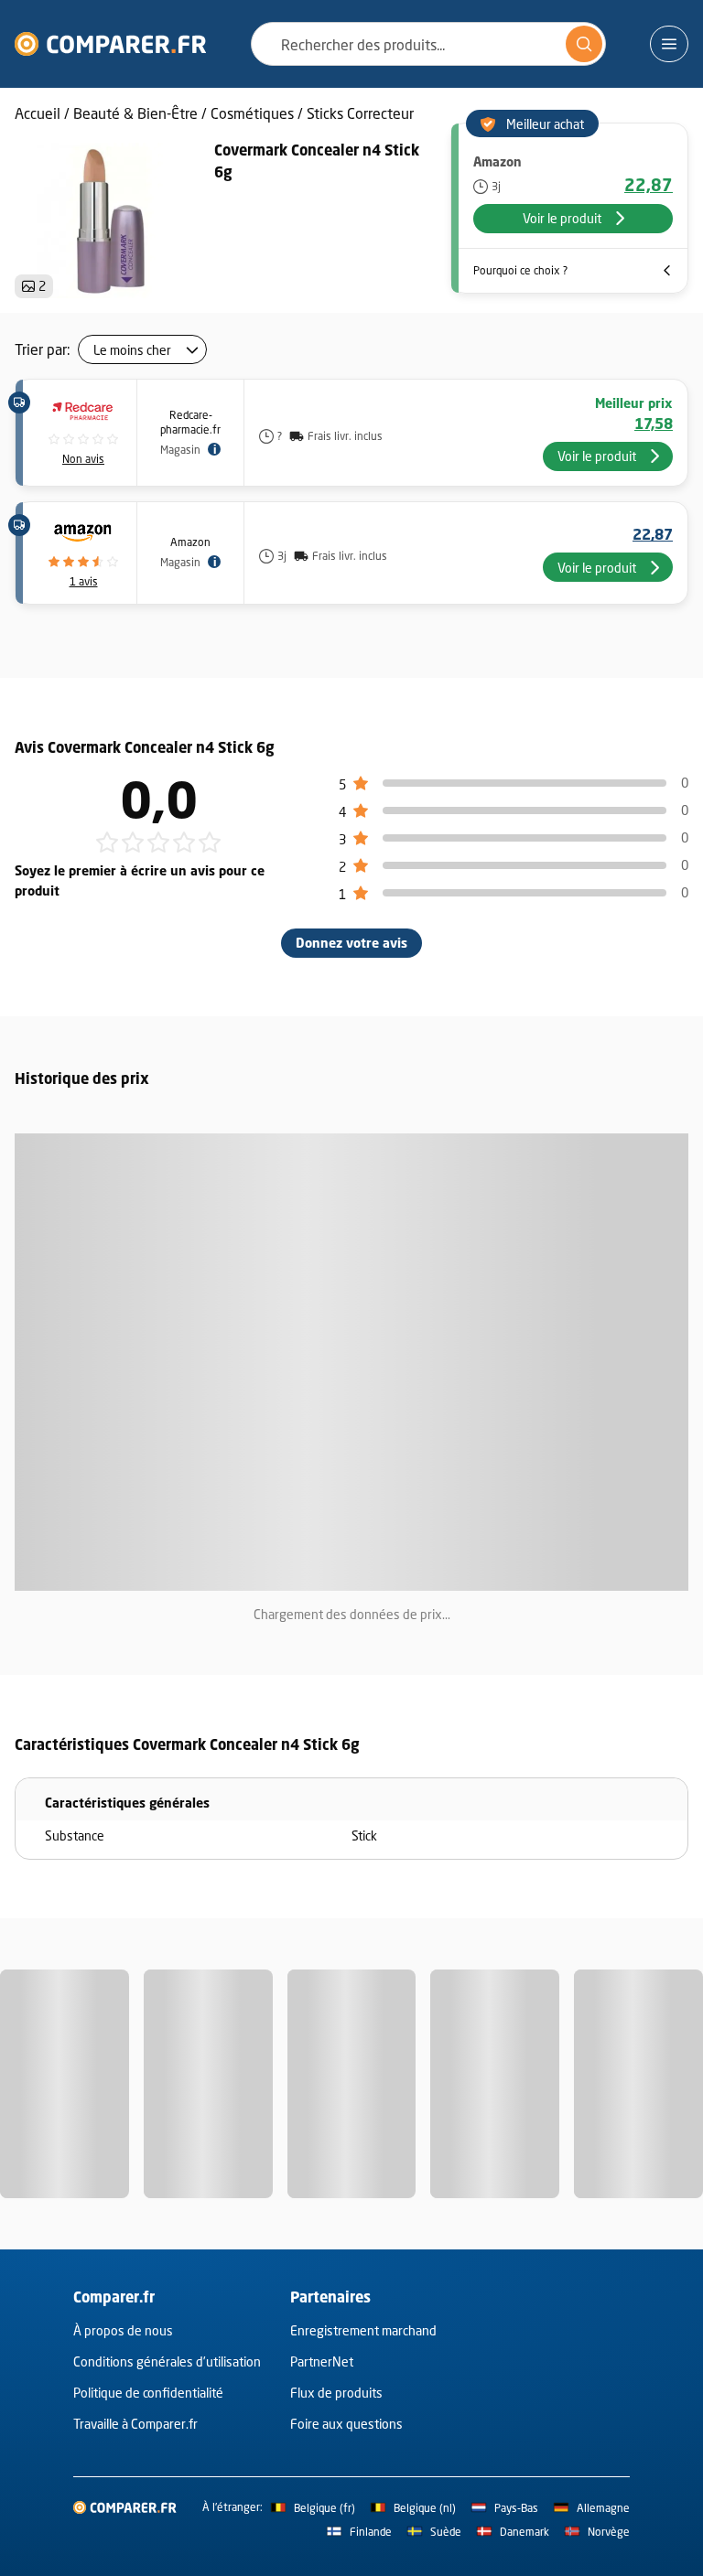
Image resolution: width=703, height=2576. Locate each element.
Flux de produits (336, 2393)
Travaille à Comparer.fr (135, 2424)
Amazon (190, 542)
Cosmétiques (252, 113)
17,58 (654, 424)
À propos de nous (123, 2330)
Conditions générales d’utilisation (167, 2361)
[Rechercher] (584, 44)
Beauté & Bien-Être (135, 113)
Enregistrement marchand (363, 2330)
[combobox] (428, 44)
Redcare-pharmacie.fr (190, 422)
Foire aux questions (346, 2424)
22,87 (649, 185)
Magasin (180, 450)
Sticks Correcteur (360, 113)
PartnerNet (322, 2361)
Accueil (38, 113)
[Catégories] (669, 44)
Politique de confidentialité (148, 2393)
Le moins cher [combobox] (132, 350)
